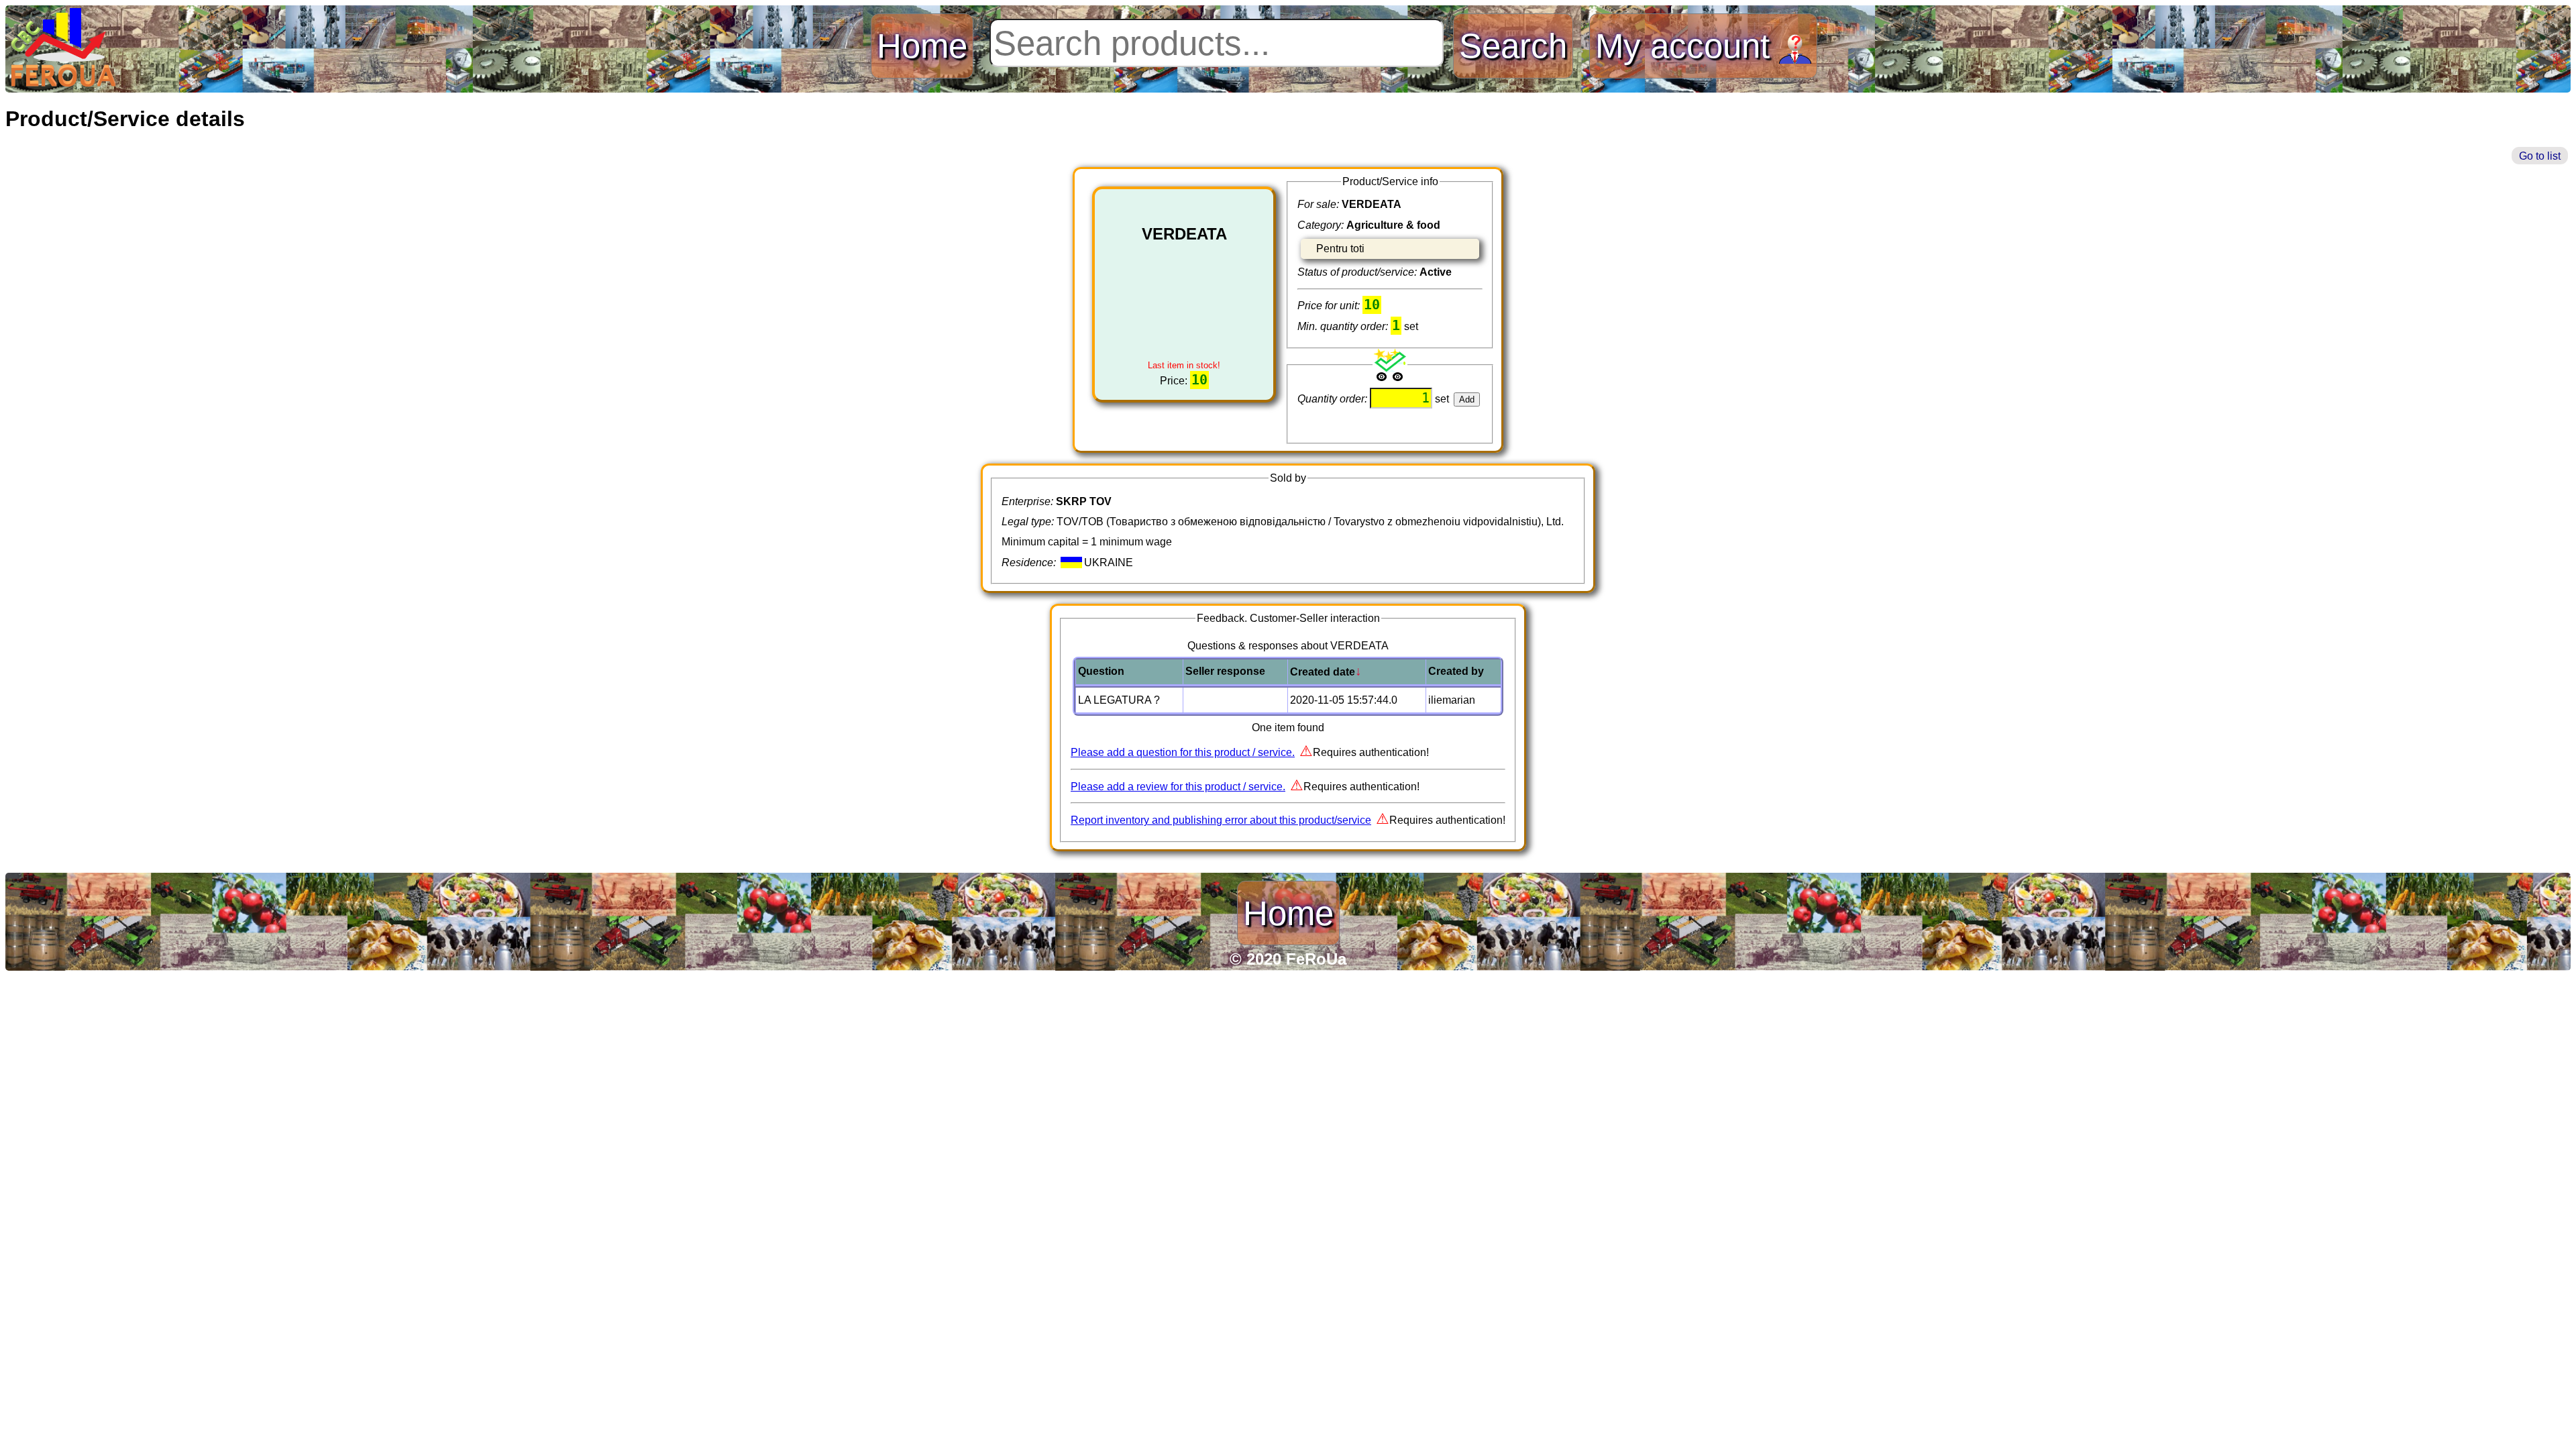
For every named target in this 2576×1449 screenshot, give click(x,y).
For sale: (1320, 204)
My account (1687, 46)
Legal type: (1029, 522)
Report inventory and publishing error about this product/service (1221, 820)
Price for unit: (1330, 306)
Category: (1322, 225)
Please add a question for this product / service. (1183, 752)
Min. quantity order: (1344, 326)
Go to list (2540, 156)
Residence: (1030, 562)
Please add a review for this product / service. (1178, 787)
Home (922, 46)
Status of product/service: (1358, 272)
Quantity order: (1334, 399)
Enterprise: (1029, 501)
